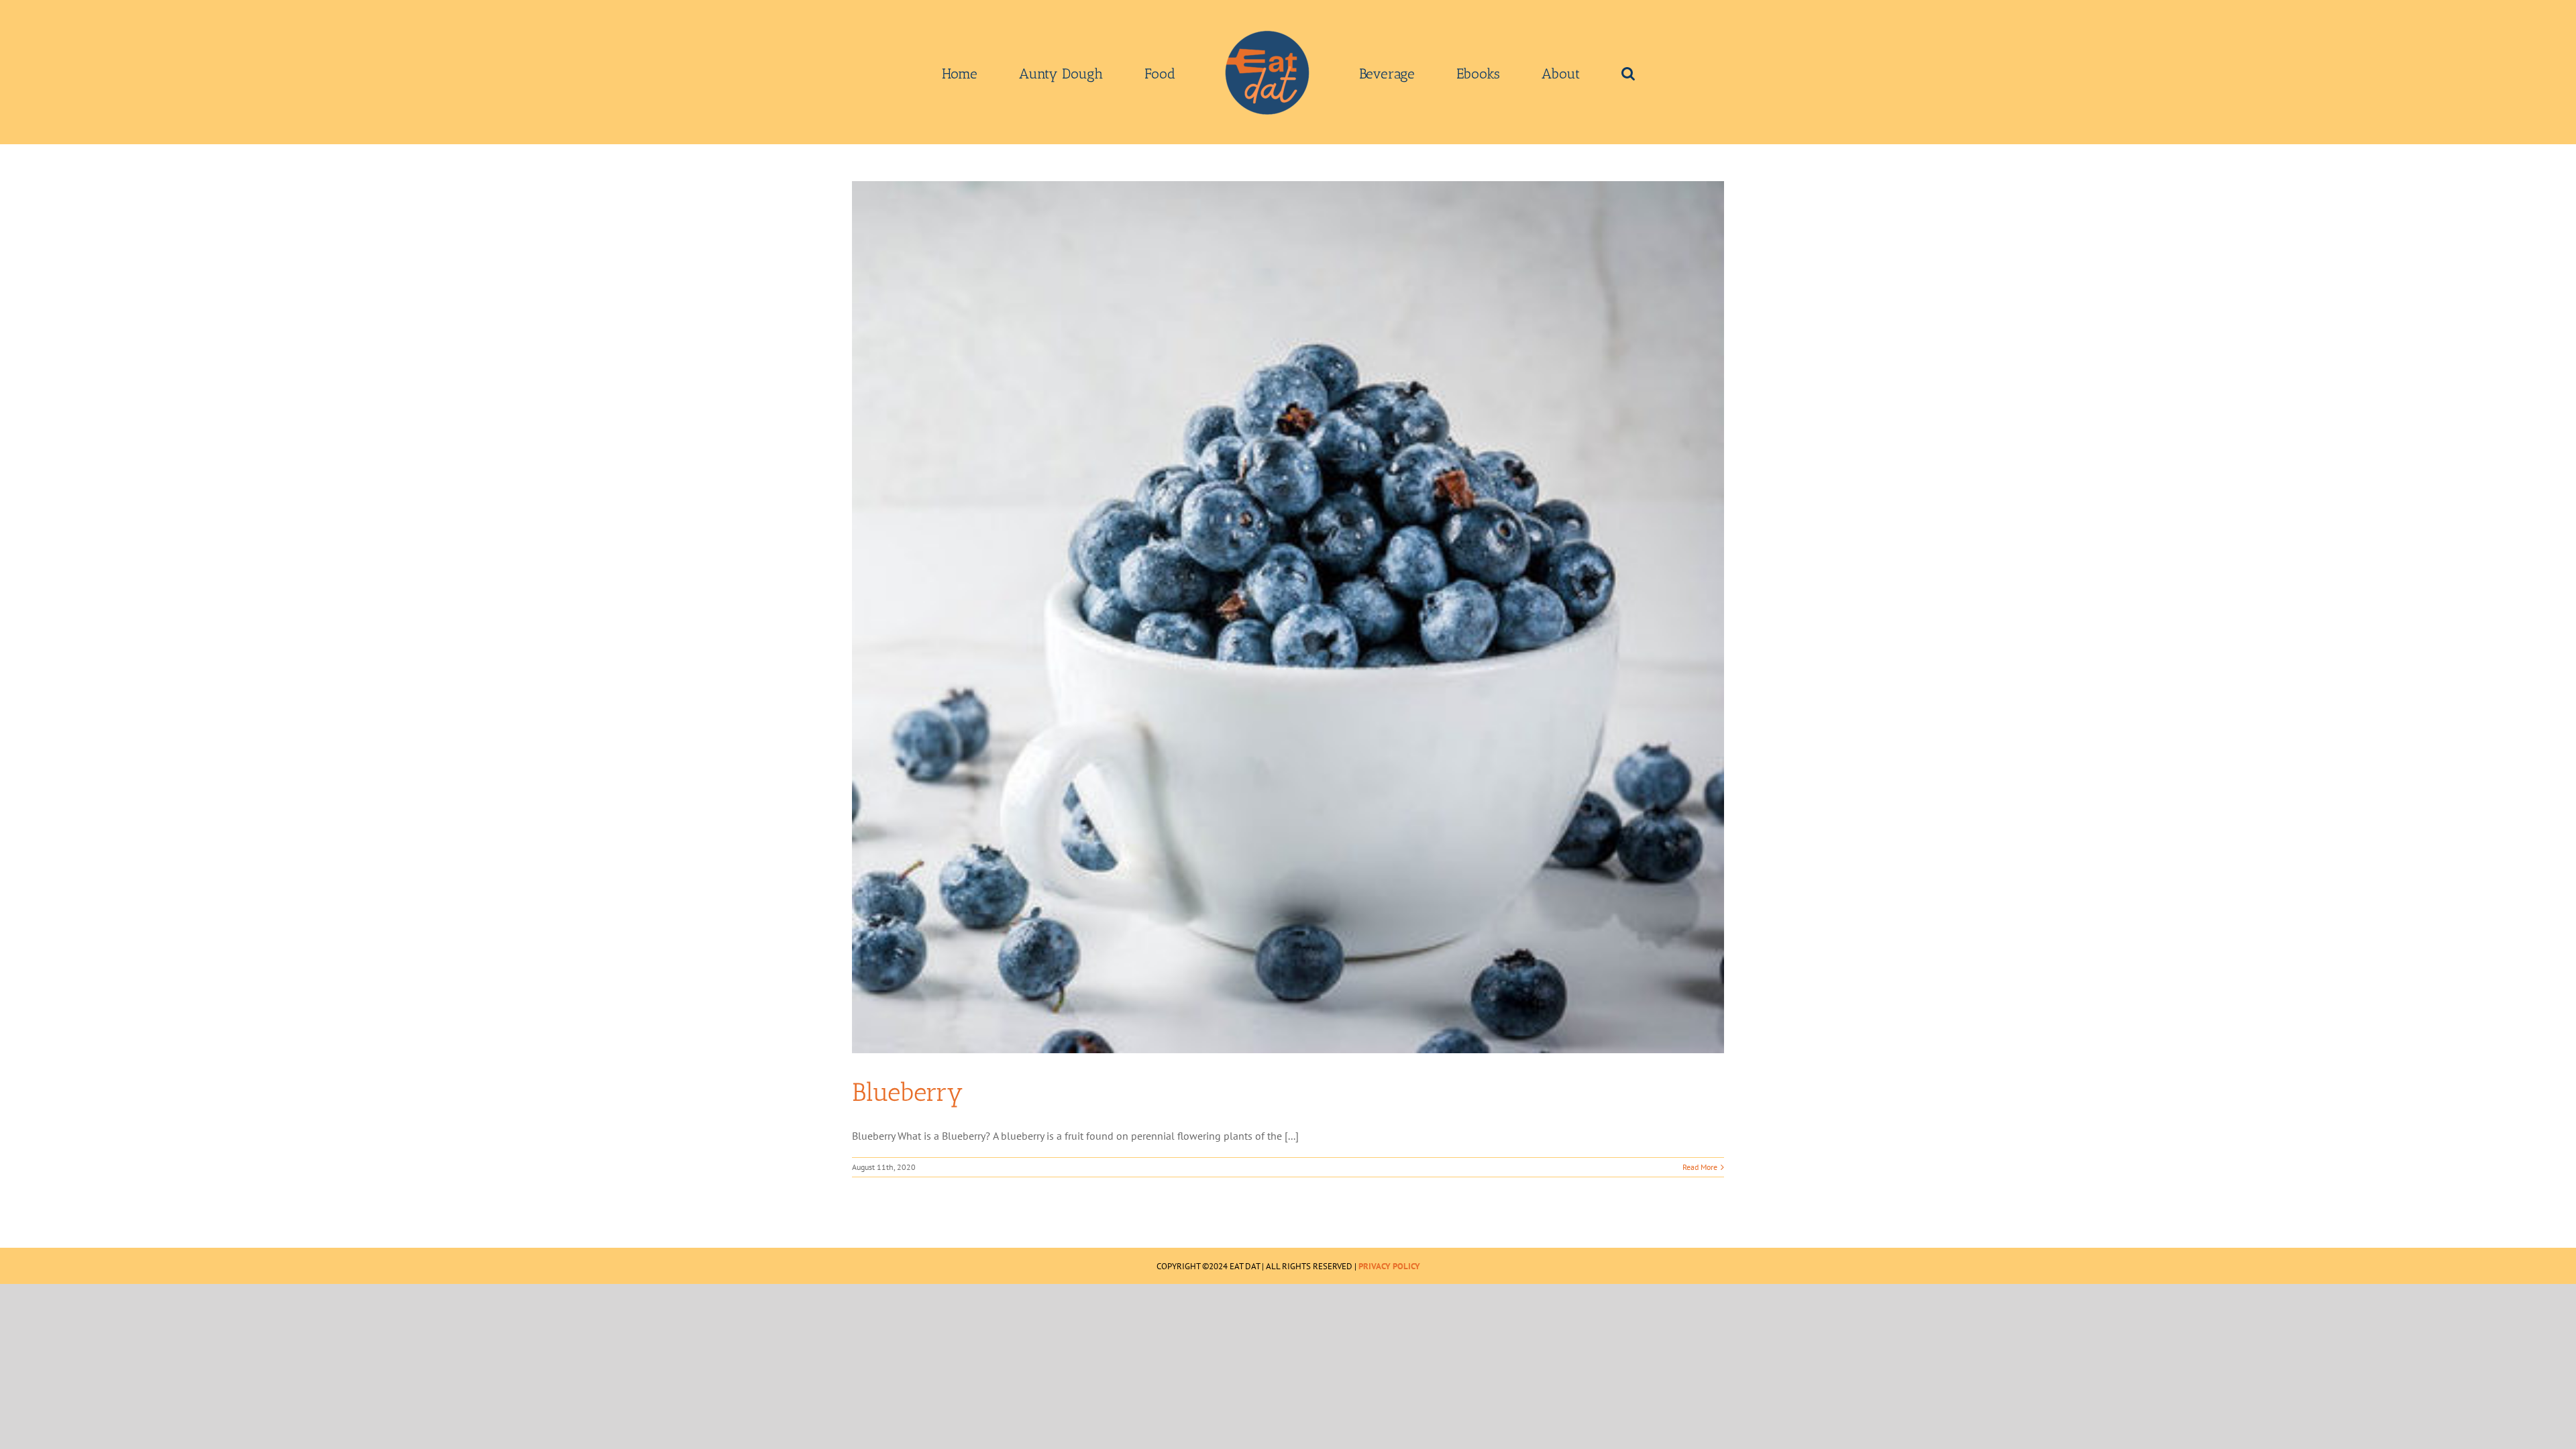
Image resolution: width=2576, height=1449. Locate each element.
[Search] (1533, 72)
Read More (1700, 1167)
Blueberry (908, 1092)
